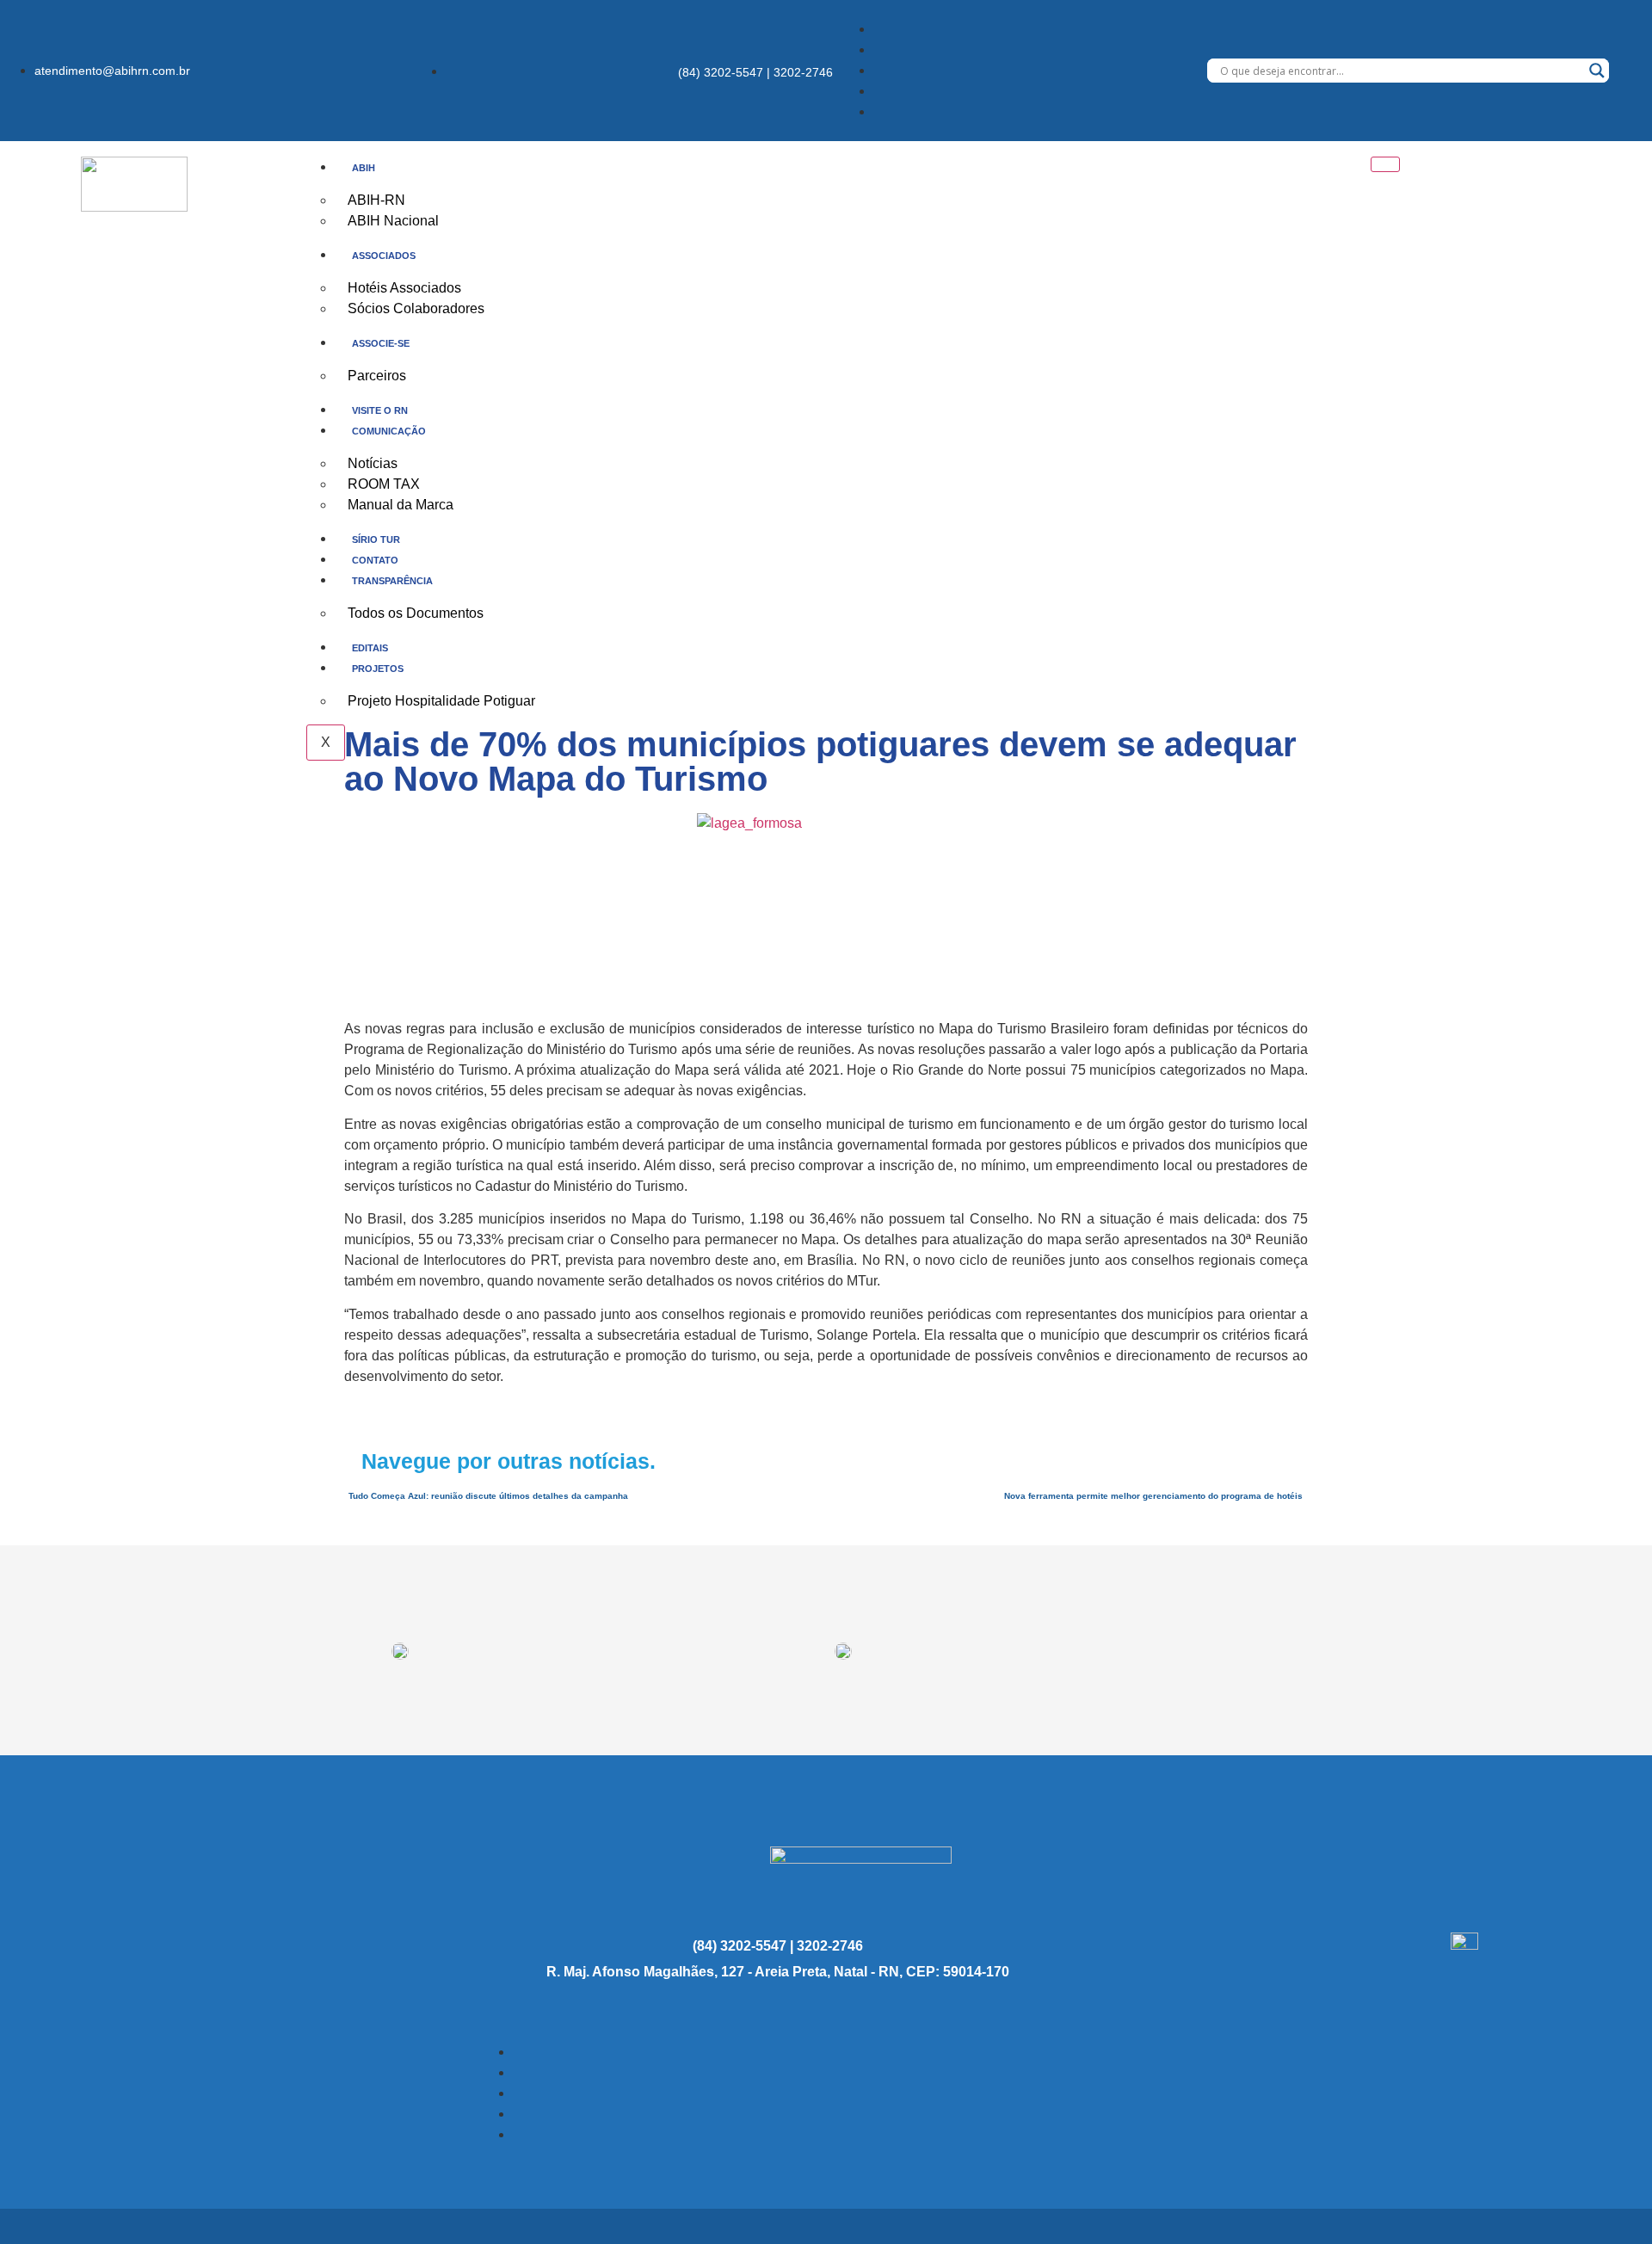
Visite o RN (380, 410)
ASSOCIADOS (384, 256)
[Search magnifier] (1597, 71)
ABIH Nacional (393, 221)
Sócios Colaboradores (416, 308)
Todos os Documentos (416, 613)
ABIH (364, 168)
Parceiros (377, 376)
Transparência (392, 581)
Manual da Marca (401, 505)
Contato (375, 560)
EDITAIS (370, 648)
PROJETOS (378, 669)
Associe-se (381, 343)
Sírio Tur (376, 539)
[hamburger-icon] (1385, 164)
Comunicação (389, 431)
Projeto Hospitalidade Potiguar (441, 701)
